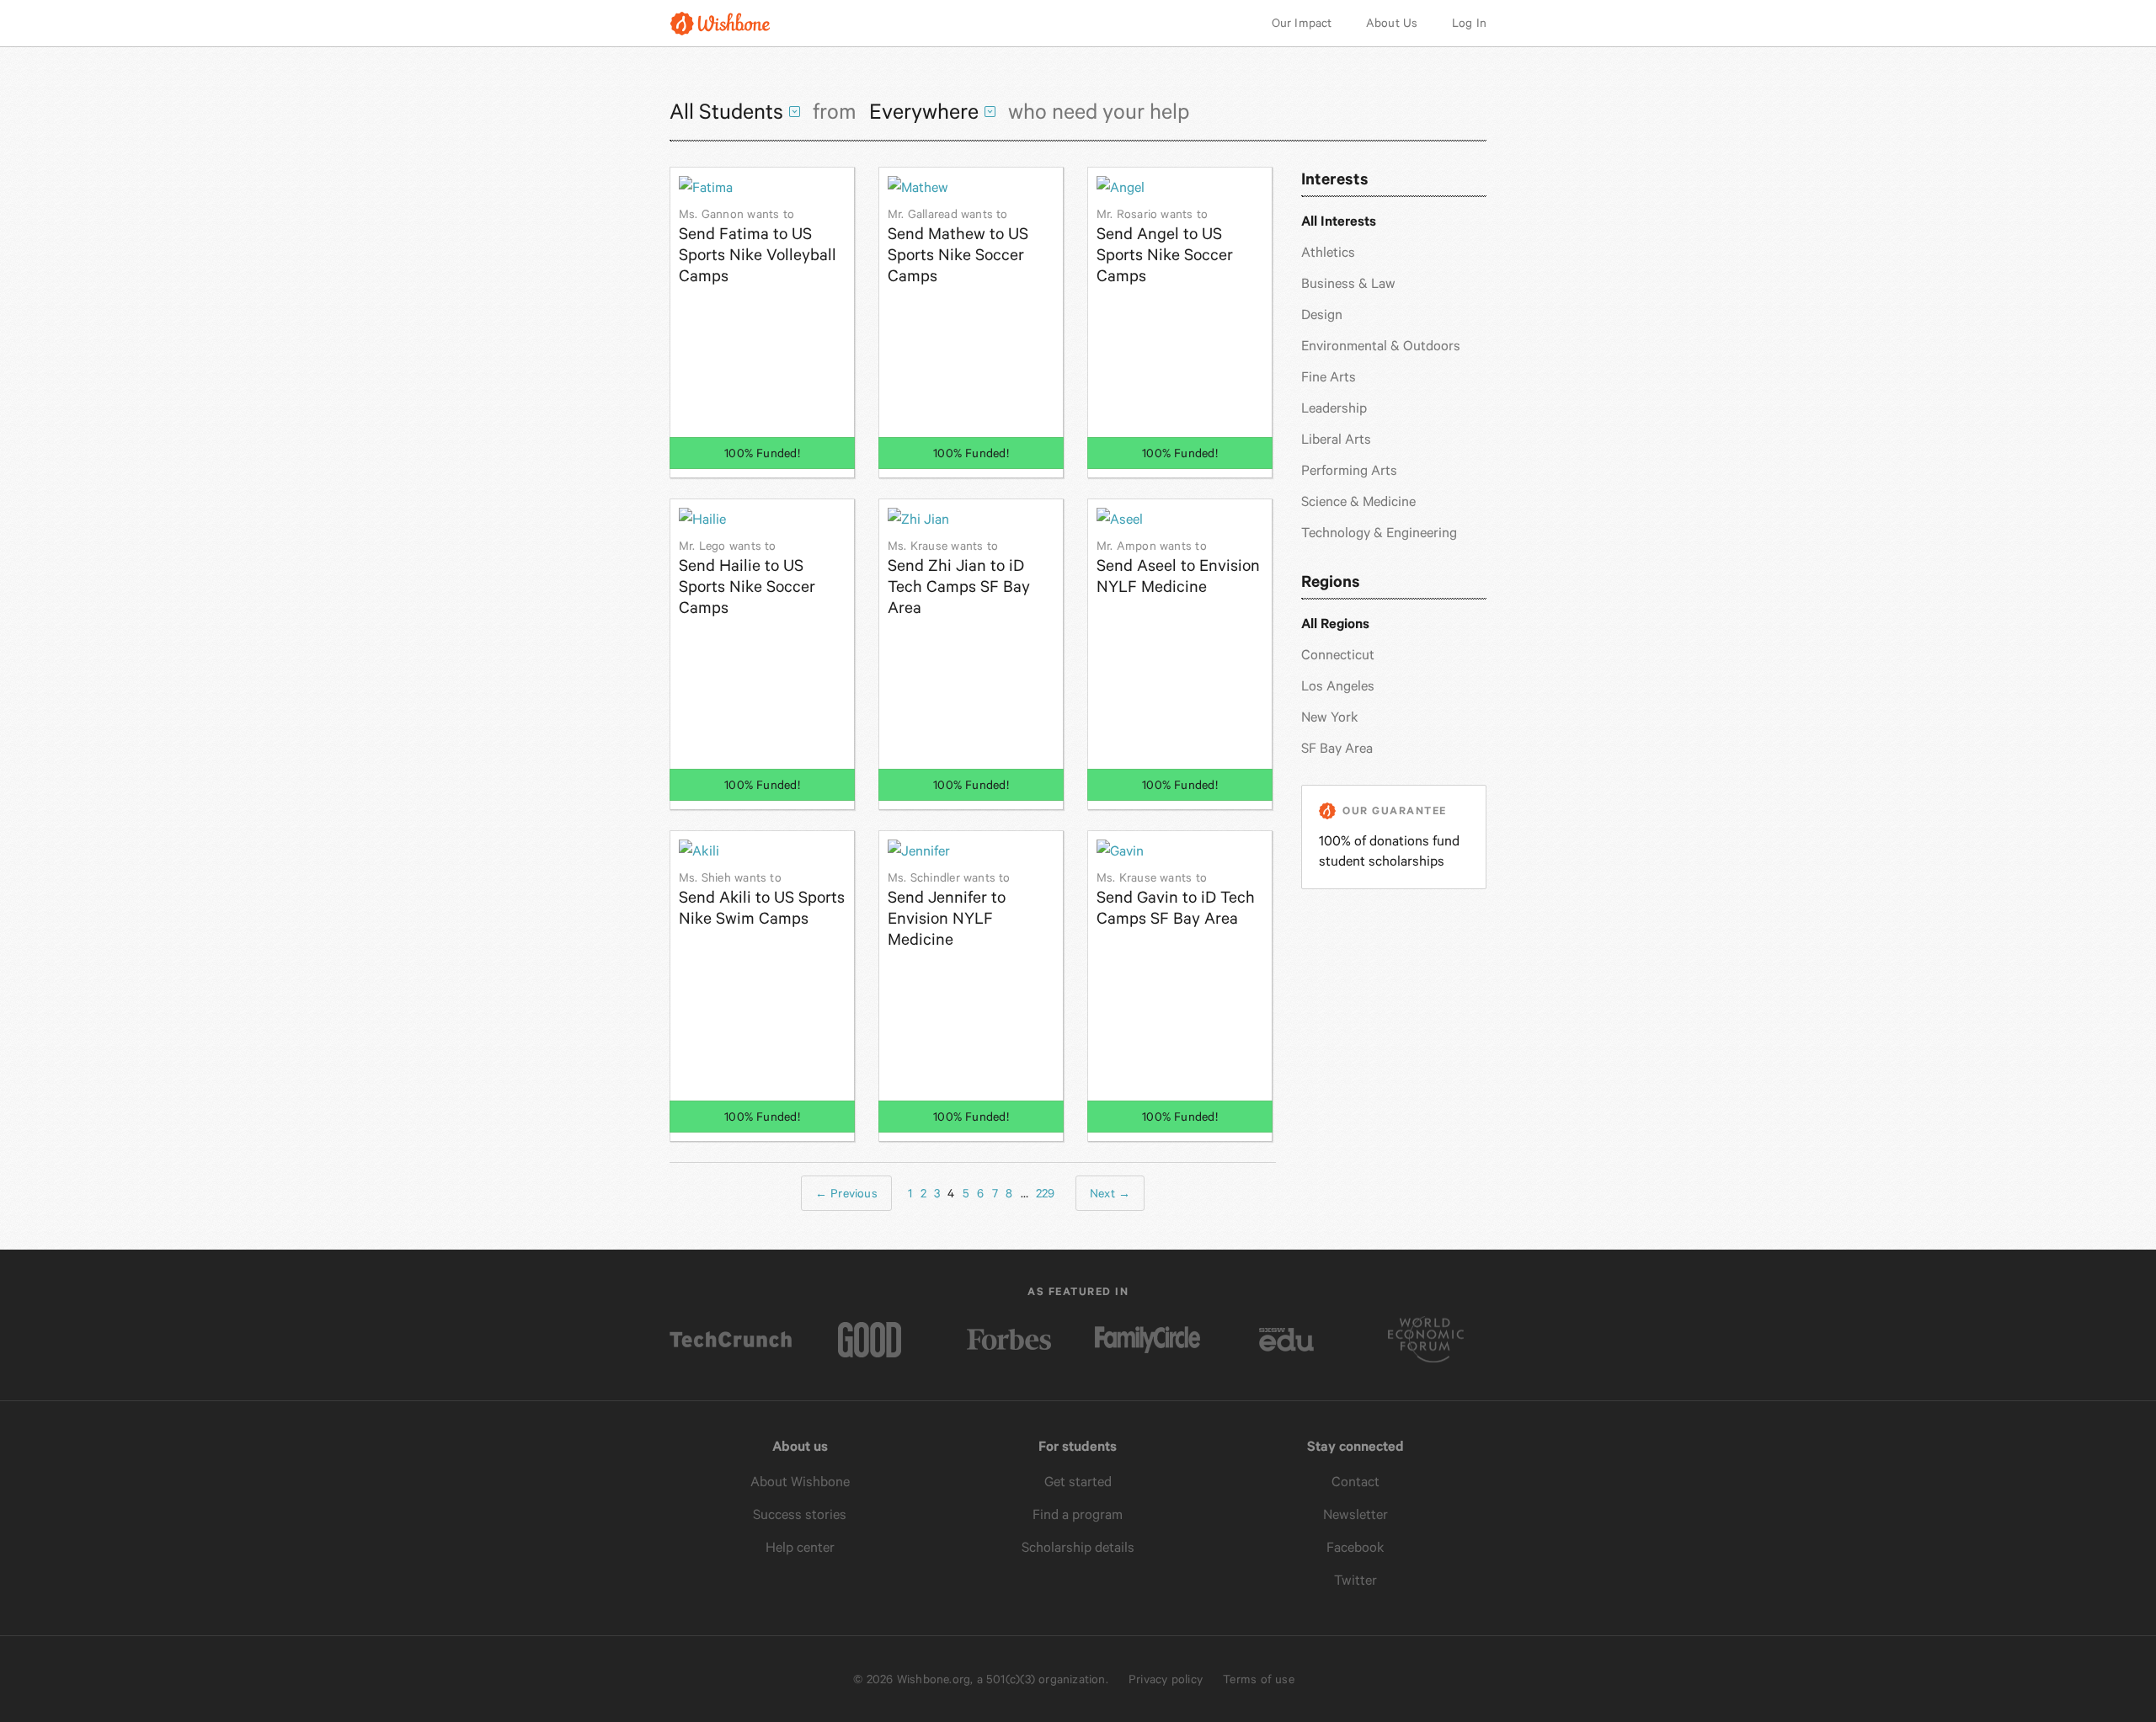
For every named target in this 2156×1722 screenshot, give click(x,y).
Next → (1110, 1193)
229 (1046, 1193)
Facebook (1356, 1547)
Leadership (1334, 408)
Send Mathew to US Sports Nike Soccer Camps (958, 246)
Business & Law (1348, 283)
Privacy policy (1166, 1679)
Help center (800, 1547)
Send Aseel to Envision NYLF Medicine (1178, 568)
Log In (1469, 23)
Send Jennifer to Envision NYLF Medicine (949, 910)
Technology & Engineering (1379, 533)
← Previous (846, 1193)
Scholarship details (1078, 1547)
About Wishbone (800, 1482)
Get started (1078, 1482)
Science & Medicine (1358, 501)
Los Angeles (1338, 686)
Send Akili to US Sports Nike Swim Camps (762, 899)
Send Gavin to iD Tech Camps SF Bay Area (1176, 899)
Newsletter (1356, 1514)
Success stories (800, 1514)
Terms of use (1259, 1679)
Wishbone (720, 23)
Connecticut (1338, 655)
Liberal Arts (1336, 439)
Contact (1356, 1482)
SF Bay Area (1337, 748)
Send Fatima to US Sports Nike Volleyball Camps (758, 246)
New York (1330, 717)
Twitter (1356, 1580)
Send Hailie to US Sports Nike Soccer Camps (747, 578)
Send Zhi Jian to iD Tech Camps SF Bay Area (959, 578)
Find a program (1078, 1514)
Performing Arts (1349, 470)
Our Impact (1302, 23)
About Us (1392, 23)
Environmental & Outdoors (1381, 346)
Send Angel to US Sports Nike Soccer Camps (1165, 246)
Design (1322, 315)
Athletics (1328, 252)
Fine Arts (1329, 377)
